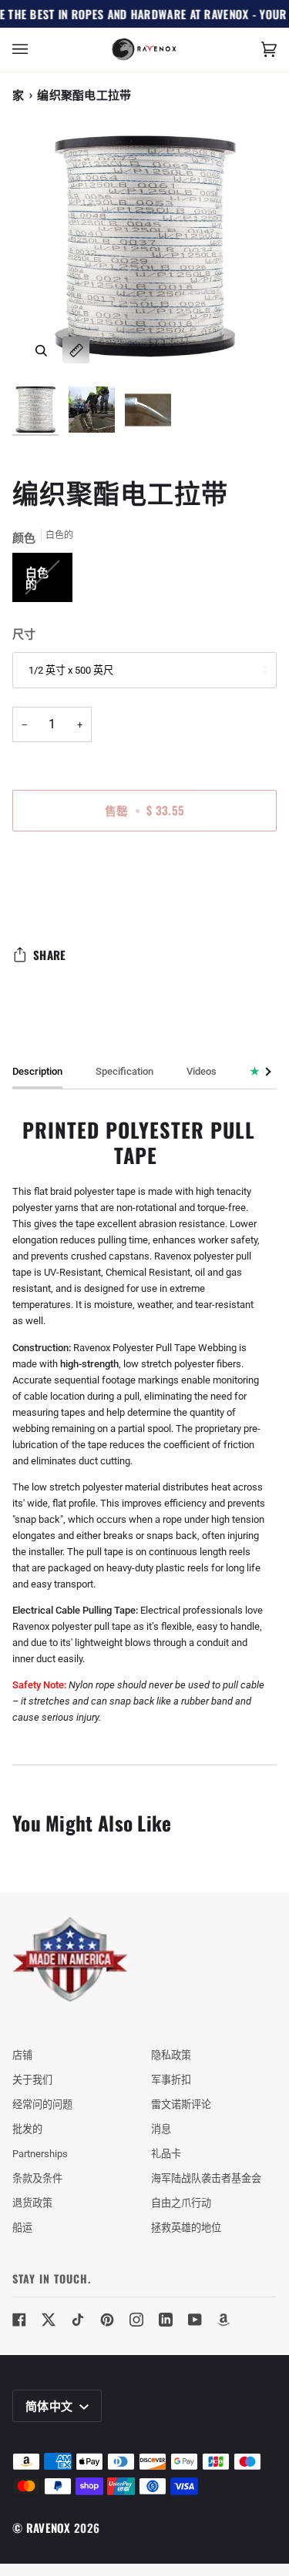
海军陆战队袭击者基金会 (206, 2178)
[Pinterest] (107, 2320)
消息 (161, 2129)
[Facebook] (19, 2320)
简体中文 (51, 2405)
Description (37, 1071)
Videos (202, 1071)
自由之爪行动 (181, 2203)
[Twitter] (49, 2320)
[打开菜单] (35, 50)
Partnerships (40, 2154)
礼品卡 (166, 2154)
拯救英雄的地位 (186, 2228)
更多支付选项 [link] (42, 903)
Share (50, 955)
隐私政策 (171, 2055)
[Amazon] (224, 2320)
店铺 (22, 2055)
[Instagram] (136, 2320)
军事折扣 (171, 2080)
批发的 (27, 2129)
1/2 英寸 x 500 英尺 (71, 670)
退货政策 (32, 2203)
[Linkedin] (166, 2320)
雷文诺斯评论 (181, 2104)
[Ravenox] (70, 1960)
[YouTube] (195, 2320)
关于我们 (32, 2080)
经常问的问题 (42, 2104)
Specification (124, 1071)
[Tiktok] (78, 2320)
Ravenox (49, 2527)
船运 (22, 2228)
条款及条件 (37, 2178)
